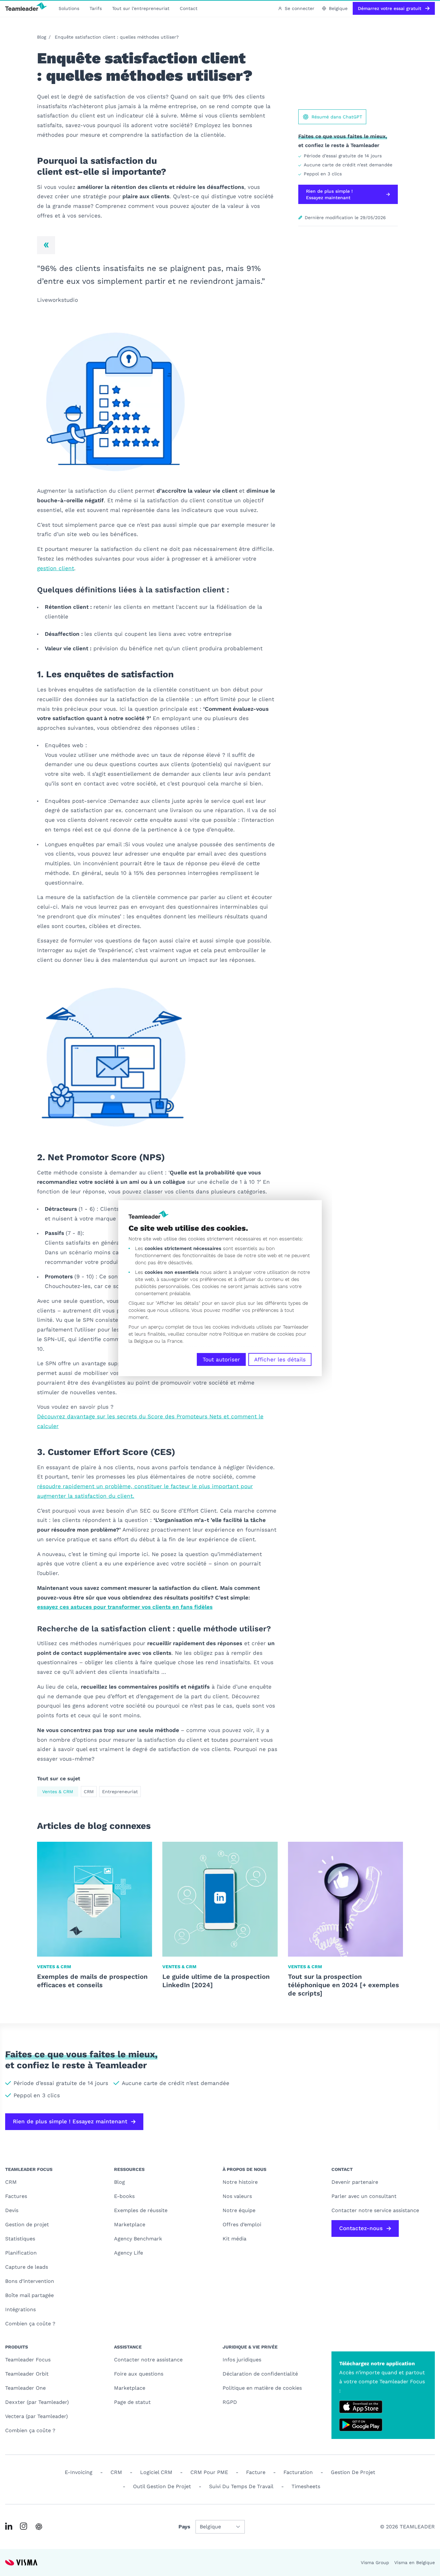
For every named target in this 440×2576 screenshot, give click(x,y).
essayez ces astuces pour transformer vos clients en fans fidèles (125, 1607)
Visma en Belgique (415, 2562)
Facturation (298, 2472)
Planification (21, 2253)
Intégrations (20, 2309)
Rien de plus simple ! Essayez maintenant (329, 194)
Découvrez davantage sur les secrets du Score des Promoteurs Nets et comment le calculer (150, 1421)
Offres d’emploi (242, 2224)
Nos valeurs (237, 2196)
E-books (124, 2196)
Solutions (69, 8)
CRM (89, 1792)
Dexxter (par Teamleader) (37, 2402)
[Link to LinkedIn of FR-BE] (9, 2526)
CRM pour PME (209, 2472)
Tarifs (96, 8)
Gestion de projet (27, 2224)
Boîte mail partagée (29, 2295)
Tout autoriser (221, 1359)
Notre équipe (239, 2210)
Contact (189, 8)
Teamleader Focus (28, 2360)
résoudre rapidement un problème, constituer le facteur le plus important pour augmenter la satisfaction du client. (145, 1491)
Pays (184, 2527)
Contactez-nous (361, 2228)
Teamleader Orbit (27, 2374)
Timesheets (306, 2486)
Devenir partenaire (355, 2182)
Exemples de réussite (141, 2210)
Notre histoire (240, 2182)
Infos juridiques (242, 2360)
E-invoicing (79, 2472)
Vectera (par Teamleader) (37, 2416)
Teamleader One (25, 2388)
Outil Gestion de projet (162, 2486)
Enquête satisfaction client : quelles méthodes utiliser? (117, 37)
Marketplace (130, 2224)
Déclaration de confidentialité (260, 2374)
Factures (16, 2196)
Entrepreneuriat (120, 1792)
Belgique (338, 8)
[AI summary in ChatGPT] (39, 2527)
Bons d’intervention (30, 2281)
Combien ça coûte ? (30, 2324)
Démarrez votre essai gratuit (390, 8)
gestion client (56, 568)
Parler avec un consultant (364, 2196)
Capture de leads (27, 2267)
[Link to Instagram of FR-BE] (24, 2526)
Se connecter (300, 8)
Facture (256, 2472)
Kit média (234, 2239)
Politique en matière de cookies (262, 2388)
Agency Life (129, 2253)
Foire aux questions (139, 2374)
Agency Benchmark (138, 2239)
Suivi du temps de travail (241, 2486)
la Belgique (141, 1341)
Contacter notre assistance (148, 2360)
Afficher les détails (280, 1359)
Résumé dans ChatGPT (337, 117)
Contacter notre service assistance (375, 2210)
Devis (12, 2210)
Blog (42, 37)
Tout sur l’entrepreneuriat (141, 8)
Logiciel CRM (156, 2472)
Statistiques (20, 2239)
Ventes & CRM (58, 1792)
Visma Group (375, 2562)
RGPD (230, 2402)
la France (172, 1341)
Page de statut (132, 2402)
